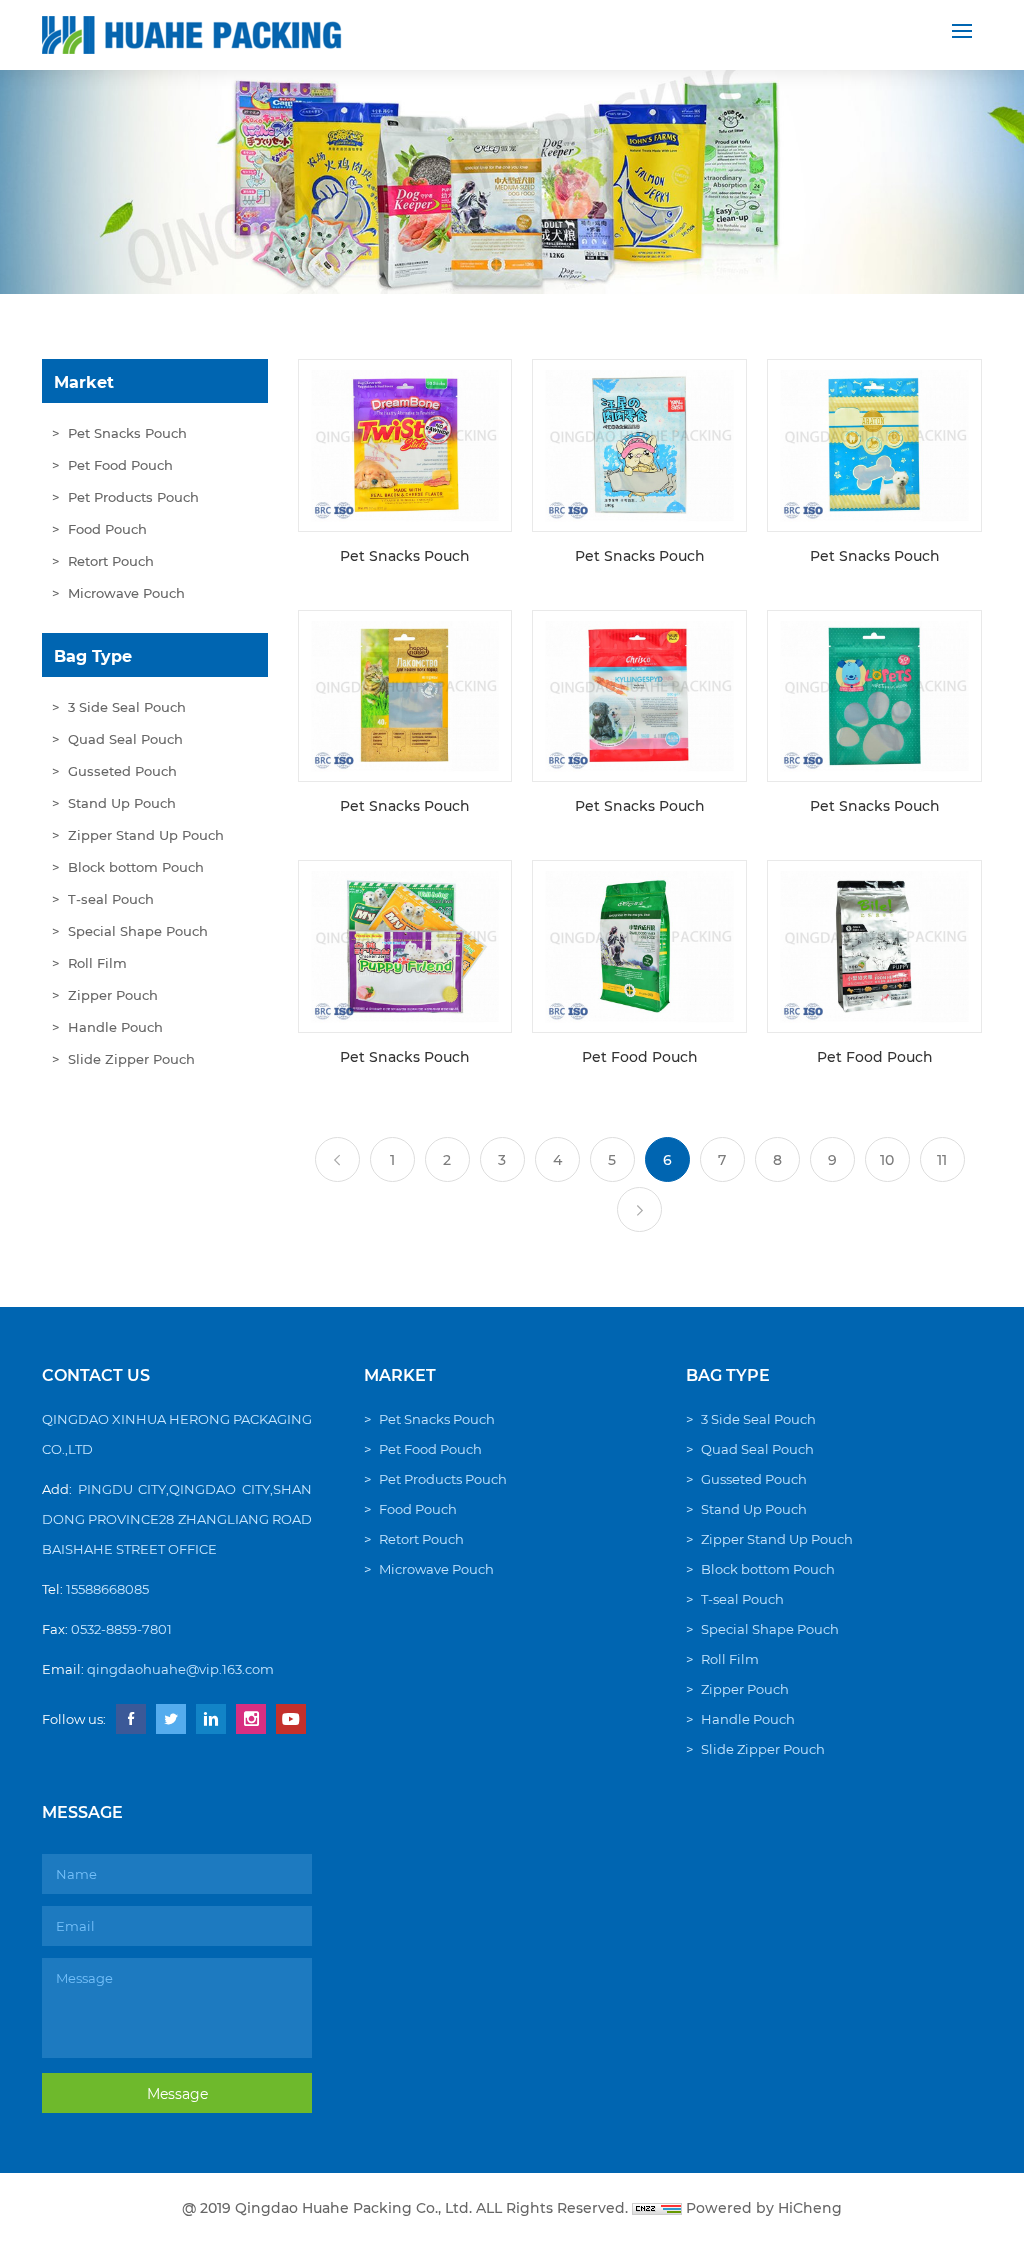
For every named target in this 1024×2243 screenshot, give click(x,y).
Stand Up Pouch (122, 803)
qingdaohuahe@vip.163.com (180, 1669)
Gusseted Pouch (122, 771)
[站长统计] (657, 2208)
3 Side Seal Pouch (127, 707)
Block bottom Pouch (136, 867)
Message (177, 2094)
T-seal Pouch (111, 899)
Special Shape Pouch (138, 931)
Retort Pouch (111, 561)
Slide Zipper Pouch (131, 1059)
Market (84, 382)
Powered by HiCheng (764, 2208)
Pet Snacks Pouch (127, 433)
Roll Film (97, 963)
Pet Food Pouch (120, 465)
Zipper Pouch (113, 995)
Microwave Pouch (126, 593)
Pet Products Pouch (133, 497)
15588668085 (107, 1589)
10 (887, 1160)
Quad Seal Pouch (125, 739)
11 (942, 1160)
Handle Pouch (115, 1027)
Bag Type (93, 656)
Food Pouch (107, 529)
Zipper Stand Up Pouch (146, 835)
